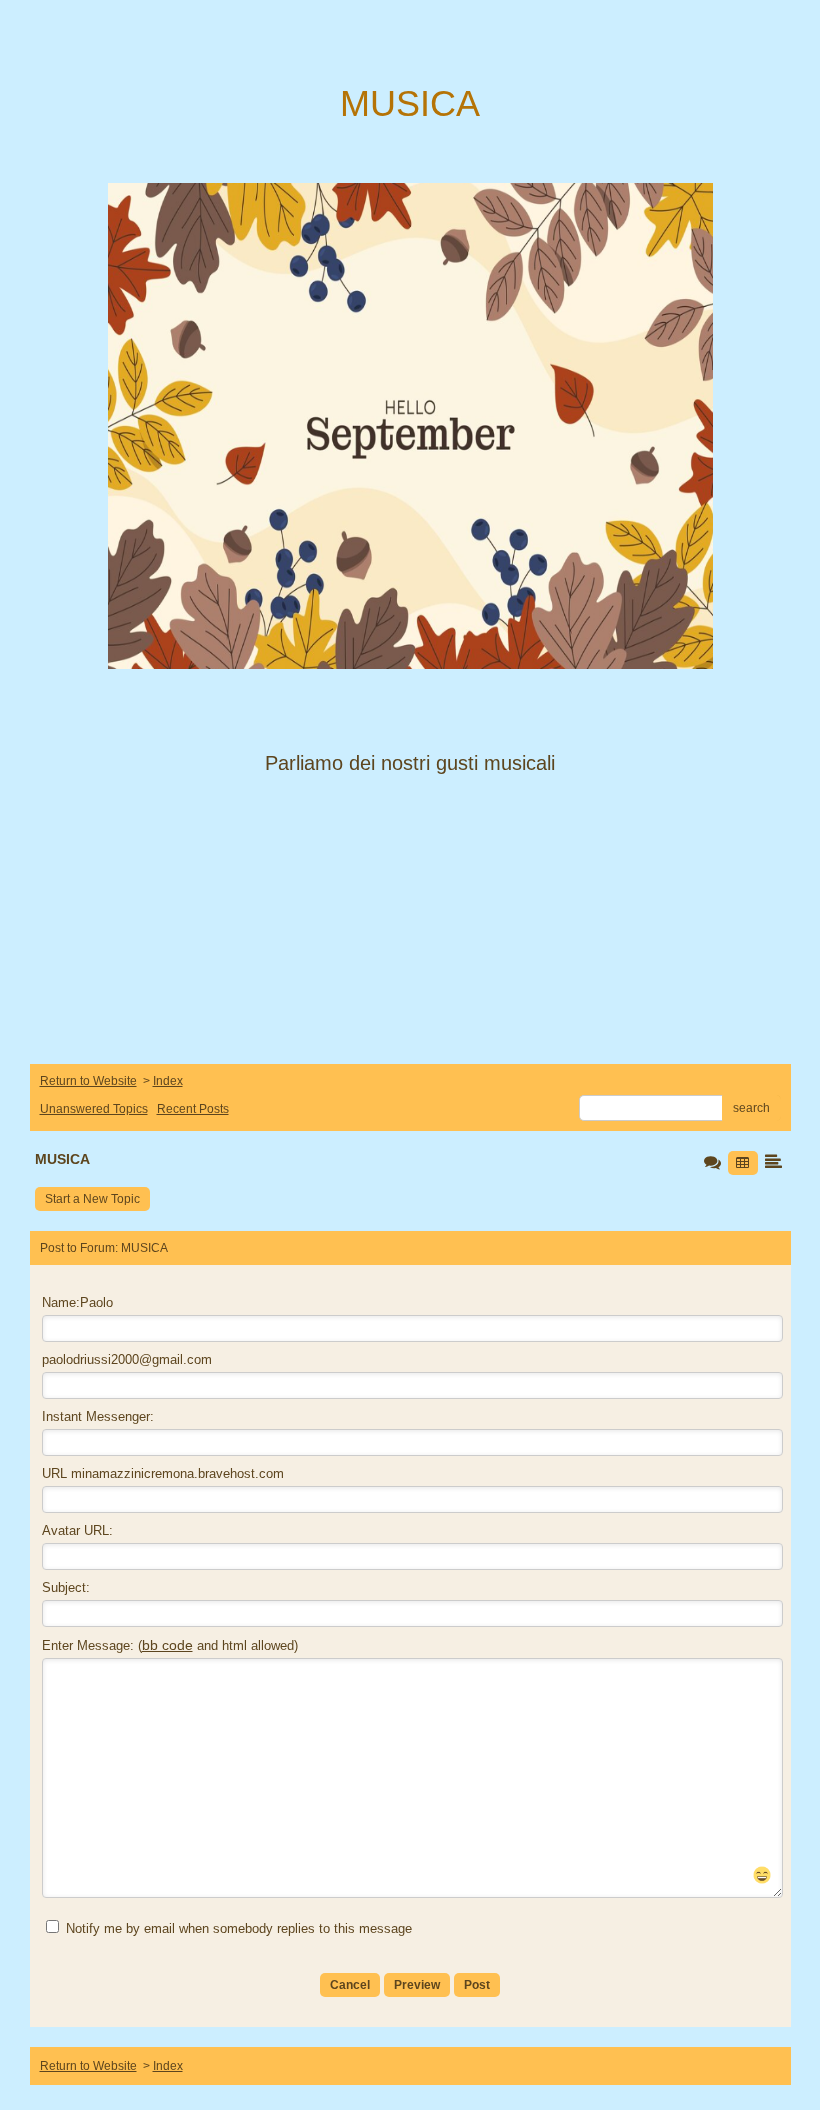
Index (168, 1081)
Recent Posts (193, 1109)
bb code (167, 1645)
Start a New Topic (92, 1199)
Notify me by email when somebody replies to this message (237, 1928)
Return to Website (88, 1081)
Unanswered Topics (94, 1109)
